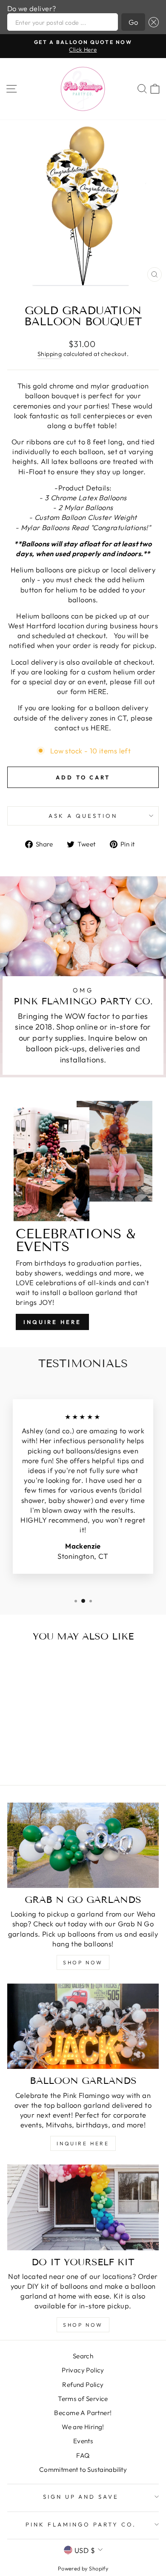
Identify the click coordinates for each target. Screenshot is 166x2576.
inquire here (83, 2143)
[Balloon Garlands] (83, 2026)
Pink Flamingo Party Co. (81, 2524)
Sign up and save (81, 2497)
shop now (83, 1962)
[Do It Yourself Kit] (83, 2207)
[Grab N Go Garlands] (83, 1845)
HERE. (99, 691)
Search (83, 2356)
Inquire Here (52, 1322)
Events (83, 2441)
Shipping (50, 354)
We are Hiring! (83, 2427)
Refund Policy (83, 2385)
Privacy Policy (83, 2370)
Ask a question (83, 816)
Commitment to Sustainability (83, 2470)
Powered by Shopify (83, 2568)
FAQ (83, 2455)
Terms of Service (83, 2399)
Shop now (83, 2325)
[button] (152, 22)
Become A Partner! (83, 2413)
